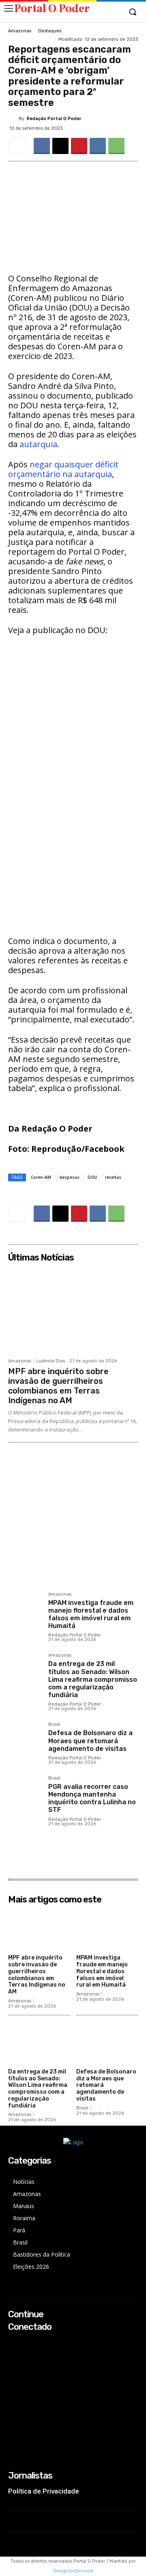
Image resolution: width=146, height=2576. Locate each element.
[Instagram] (14, 2353)
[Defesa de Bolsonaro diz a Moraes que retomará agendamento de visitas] (25, 1739)
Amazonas (20, 31)
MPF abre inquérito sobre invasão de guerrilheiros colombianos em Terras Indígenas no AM (58, 1386)
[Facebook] (42, 146)
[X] (60, 146)
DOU (92, 1177)
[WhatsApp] (116, 146)
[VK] (98, 146)
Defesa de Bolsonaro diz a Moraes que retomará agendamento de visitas (90, 1741)
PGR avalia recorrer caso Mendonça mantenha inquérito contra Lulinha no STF (92, 1798)
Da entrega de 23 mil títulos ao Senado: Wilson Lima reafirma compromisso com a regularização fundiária (93, 1679)
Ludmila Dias (51, 1361)
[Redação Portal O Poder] (13, 118)
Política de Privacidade (44, 2491)
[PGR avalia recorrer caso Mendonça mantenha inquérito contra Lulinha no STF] (25, 1793)
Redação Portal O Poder (54, 119)
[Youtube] (14, 2375)
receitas (113, 1177)
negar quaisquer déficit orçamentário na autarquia (63, 469)
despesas (69, 1177)
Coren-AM (41, 1177)
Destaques (50, 31)
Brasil (54, 1725)
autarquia (38, 444)
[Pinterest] (79, 146)
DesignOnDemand (73, 2571)
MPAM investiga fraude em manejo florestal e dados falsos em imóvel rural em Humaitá (91, 1614)
